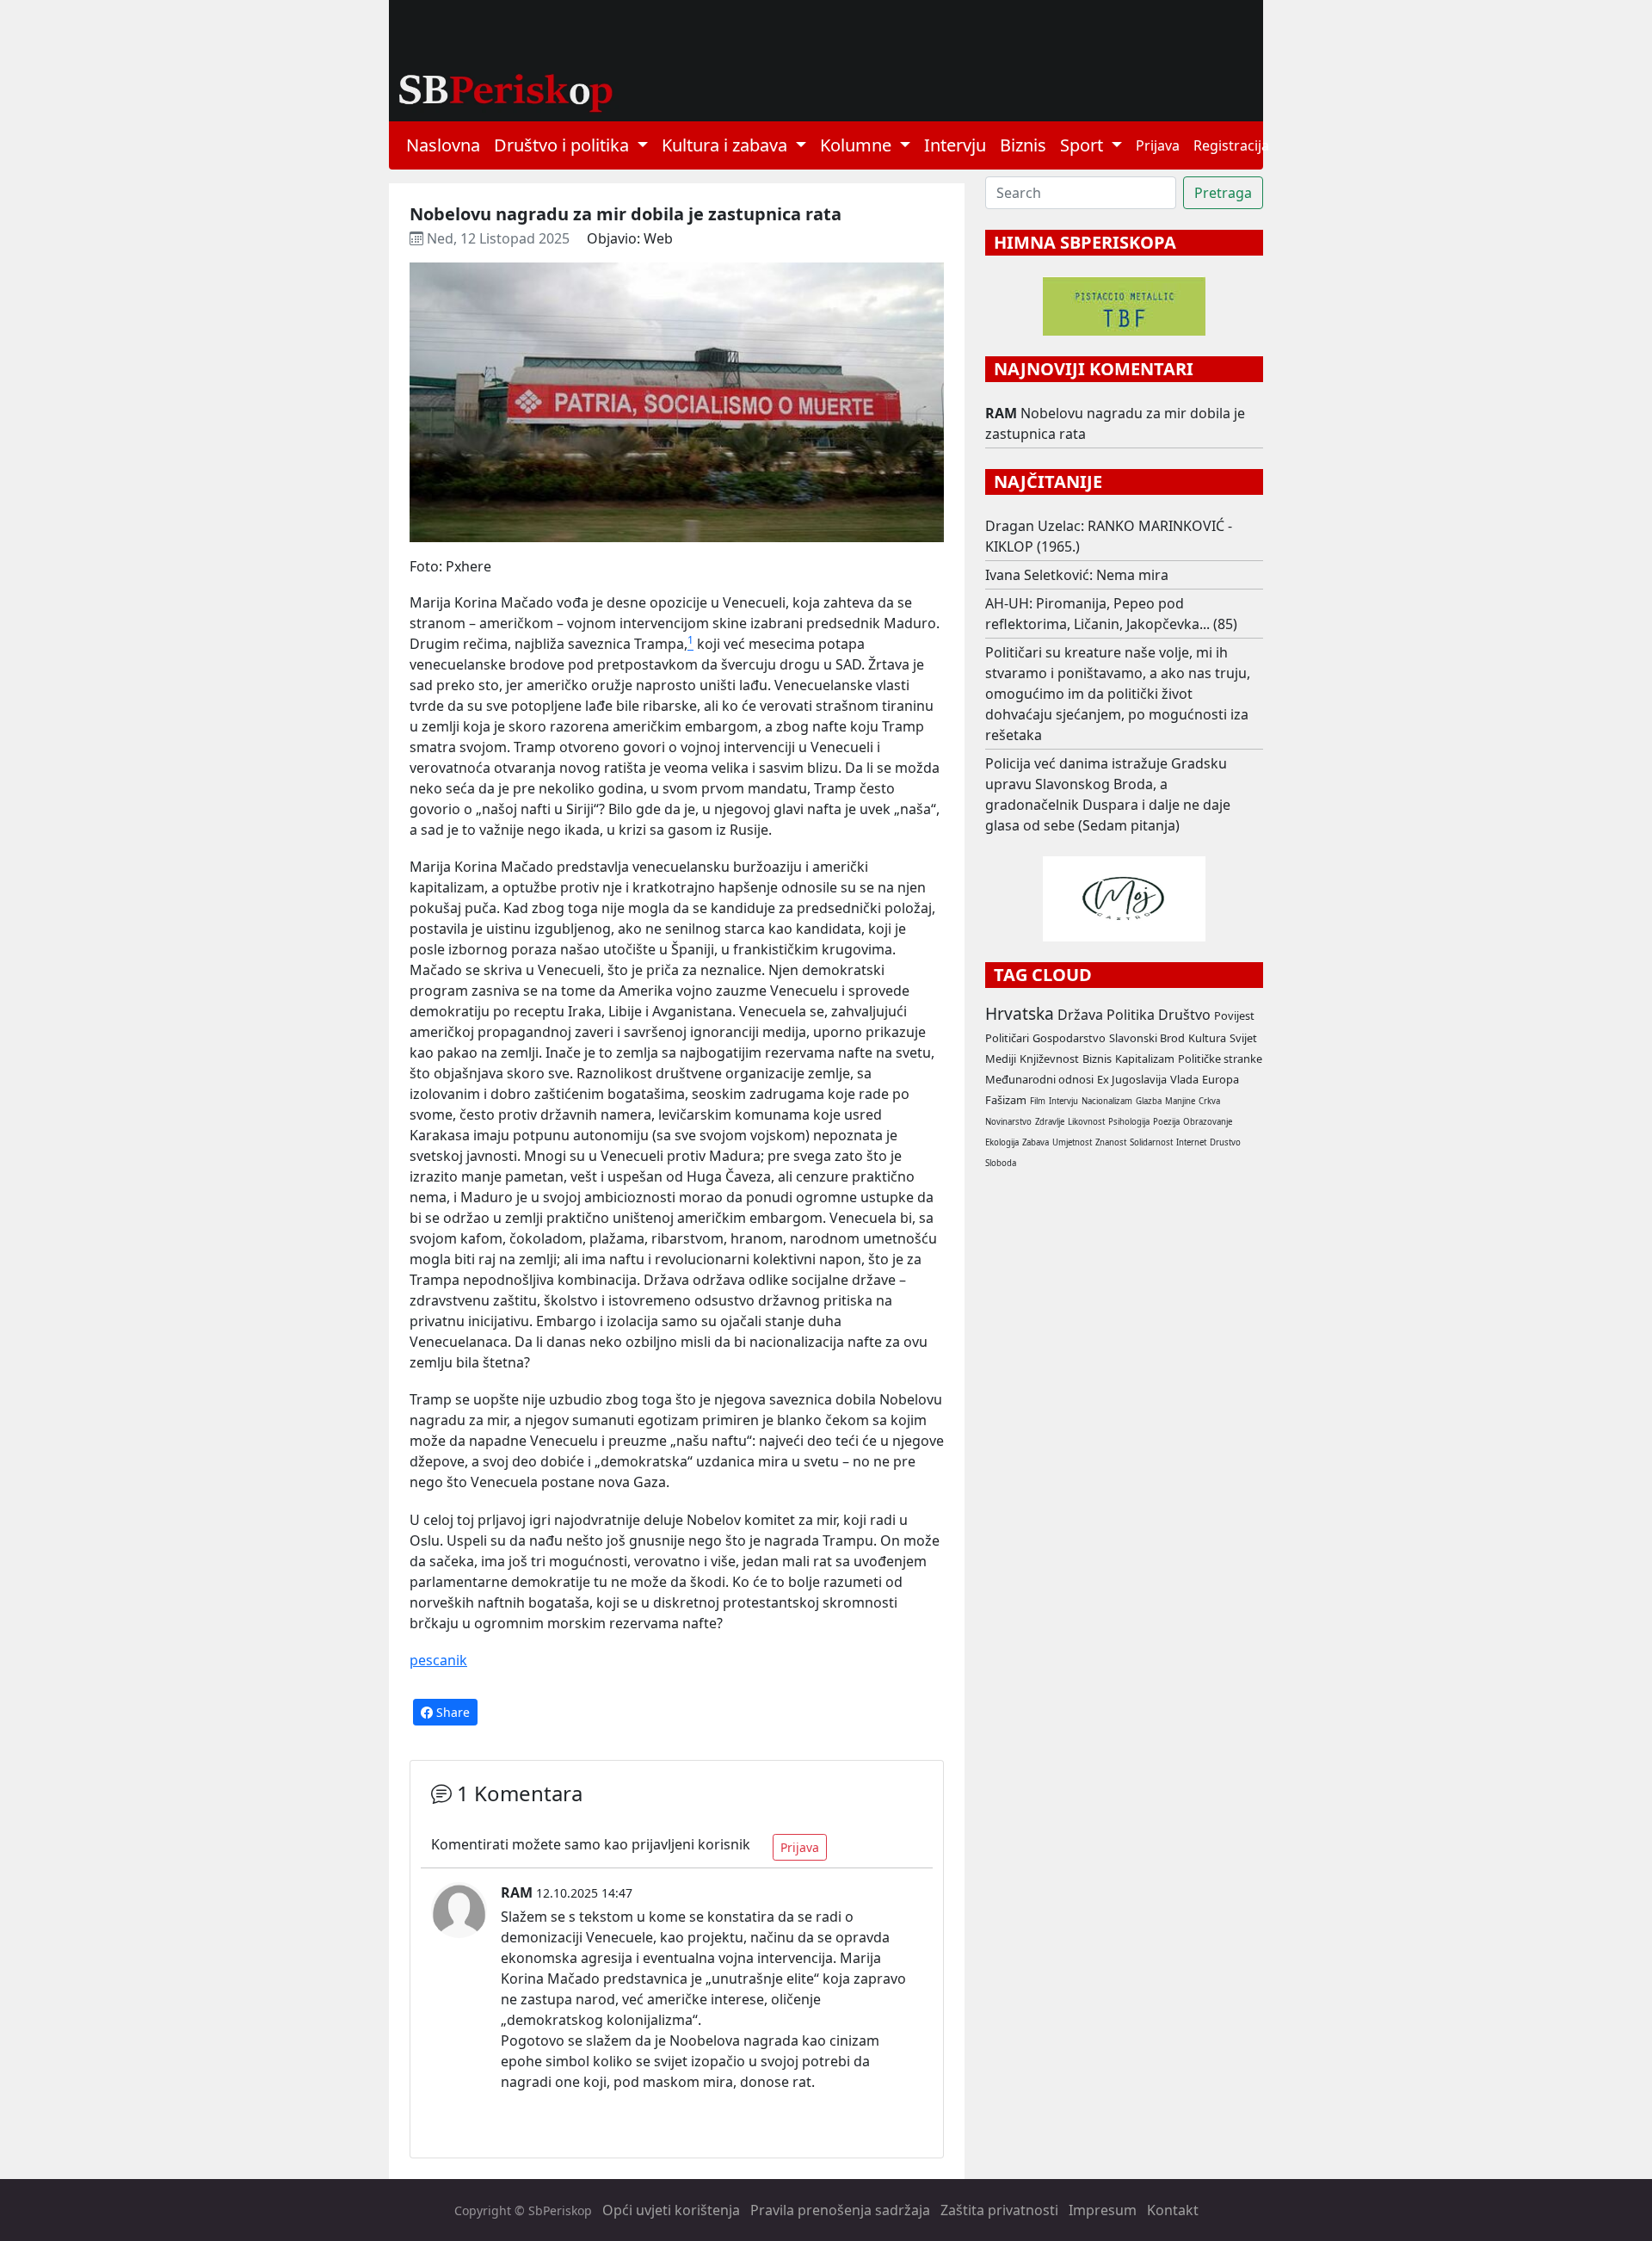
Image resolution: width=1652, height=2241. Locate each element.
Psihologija (1129, 1122)
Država (1080, 1015)
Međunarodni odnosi (1039, 1079)
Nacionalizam (1107, 1101)
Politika (1131, 1015)
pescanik (438, 1660)
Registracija (1231, 145)
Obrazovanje (1208, 1122)
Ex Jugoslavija (1132, 1079)
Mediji (1001, 1059)
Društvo (1184, 1015)
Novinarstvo (1008, 1122)
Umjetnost (1072, 1142)
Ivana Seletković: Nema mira (1077, 575)
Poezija (1166, 1122)
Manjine (1180, 1101)
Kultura (1207, 1038)
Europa (1221, 1079)
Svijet (1243, 1038)
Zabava (1036, 1142)
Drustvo (1225, 1142)
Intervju (955, 145)
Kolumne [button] (858, 145)
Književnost (1049, 1059)
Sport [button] (1084, 145)
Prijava (1158, 145)
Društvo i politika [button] (564, 145)
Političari (1007, 1038)
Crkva (1209, 1101)
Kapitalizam (1145, 1059)
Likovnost (1086, 1122)
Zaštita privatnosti (999, 2210)
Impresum (1103, 2210)
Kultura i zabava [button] (727, 145)
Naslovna (443, 145)
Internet (1191, 1142)
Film (1038, 1101)
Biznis (1023, 145)
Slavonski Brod (1147, 1038)
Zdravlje (1050, 1122)
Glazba (1149, 1101)
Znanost (1111, 1142)
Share (451, 1712)
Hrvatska (1020, 1013)
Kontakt (1173, 2210)
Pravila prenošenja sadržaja (840, 2210)
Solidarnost (1151, 1142)
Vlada (1184, 1079)
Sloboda (1001, 1163)
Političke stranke (1220, 1059)
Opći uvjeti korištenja (671, 2210)
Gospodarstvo (1069, 1038)
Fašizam (1006, 1100)
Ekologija (1002, 1142)
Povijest (1234, 1016)
